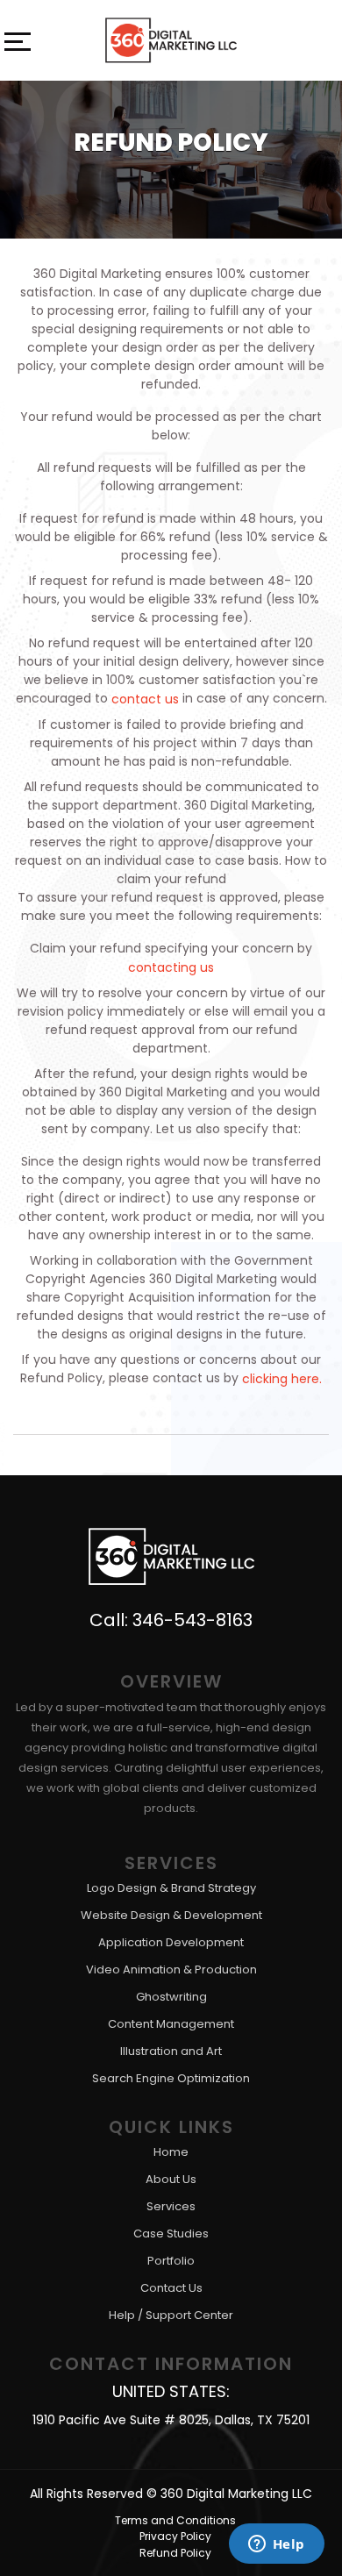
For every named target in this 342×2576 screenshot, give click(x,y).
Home (171, 2152)
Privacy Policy (175, 2536)
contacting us (171, 967)
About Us (171, 2179)
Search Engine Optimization (171, 2078)
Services (171, 2206)
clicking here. (282, 1378)
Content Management (171, 2024)
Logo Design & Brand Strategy (171, 1888)
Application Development (171, 1942)
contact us (145, 699)
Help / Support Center (171, 2315)
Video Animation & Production (171, 1969)
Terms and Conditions (175, 2520)
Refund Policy (175, 2553)
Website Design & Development (171, 1915)
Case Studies (171, 2233)
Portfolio (171, 2261)
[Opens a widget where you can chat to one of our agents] (276, 2545)
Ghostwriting (171, 1997)
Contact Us (171, 2288)
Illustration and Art (171, 2051)
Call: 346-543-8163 (171, 1620)
